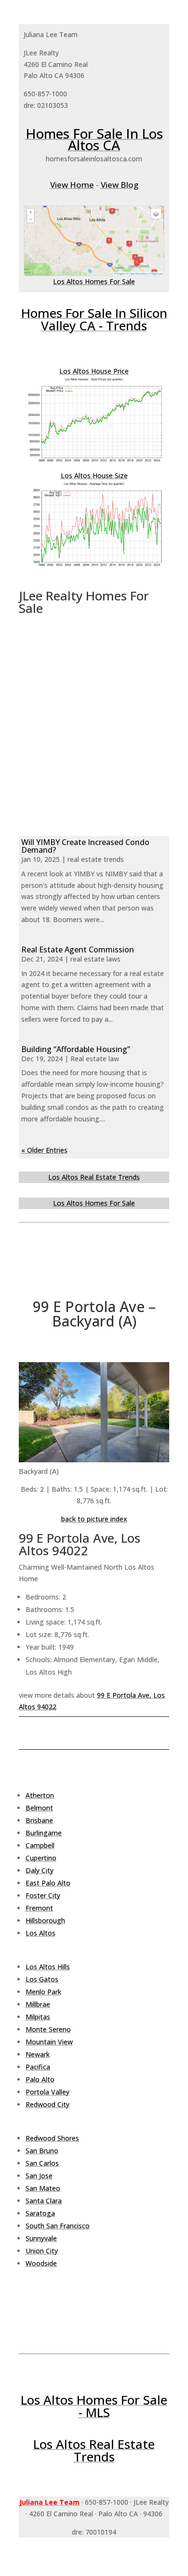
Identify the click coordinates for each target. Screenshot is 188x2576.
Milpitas (38, 2017)
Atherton (40, 1795)
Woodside (41, 2263)
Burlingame (44, 1833)
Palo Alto (40, 2079)
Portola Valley (47, 2092)
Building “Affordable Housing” (76, 1049)
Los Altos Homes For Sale (94, 281)
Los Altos (40, 1933)
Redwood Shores (52, 2138)
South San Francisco (58, 2226)
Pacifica (38, 2067)
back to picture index (94, 1519)
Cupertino (41, 1858)
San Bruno (42, 2151)
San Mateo (43, 2188)
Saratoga (40, 2213)
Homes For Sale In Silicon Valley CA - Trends (94, 319)
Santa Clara (44, 2201)
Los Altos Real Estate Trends (94, 1177)
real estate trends (96, 859)
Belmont (39, 1808)
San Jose (39, 2176)
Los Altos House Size (94, 475)
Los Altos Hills (48, 1967)
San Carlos (42, 2163)
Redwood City (47, 2104)
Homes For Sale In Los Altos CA (94, 139)
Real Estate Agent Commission (78, 950)
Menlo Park (43, 1992)
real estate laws (95, 959)
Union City (42, 2251)
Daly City (40, 1870)
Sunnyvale (41, 2238)
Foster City (43, 1895)
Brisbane (39, 1820)
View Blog (120, 185)
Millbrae (38, 2004)
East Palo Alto (48, 1883)
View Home (72, 185)
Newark (38, 2054)
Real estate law (95, 1059)
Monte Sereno (48, 2029)
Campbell (40, 1845)
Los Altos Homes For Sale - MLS (94, 2406)
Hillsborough (45, 1920)
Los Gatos (42, 1979)
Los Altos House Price (94, 371)
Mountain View (49, 2042)
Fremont (39, 1908)
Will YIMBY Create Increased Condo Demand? (85, 846)
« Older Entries (44, 1150)
